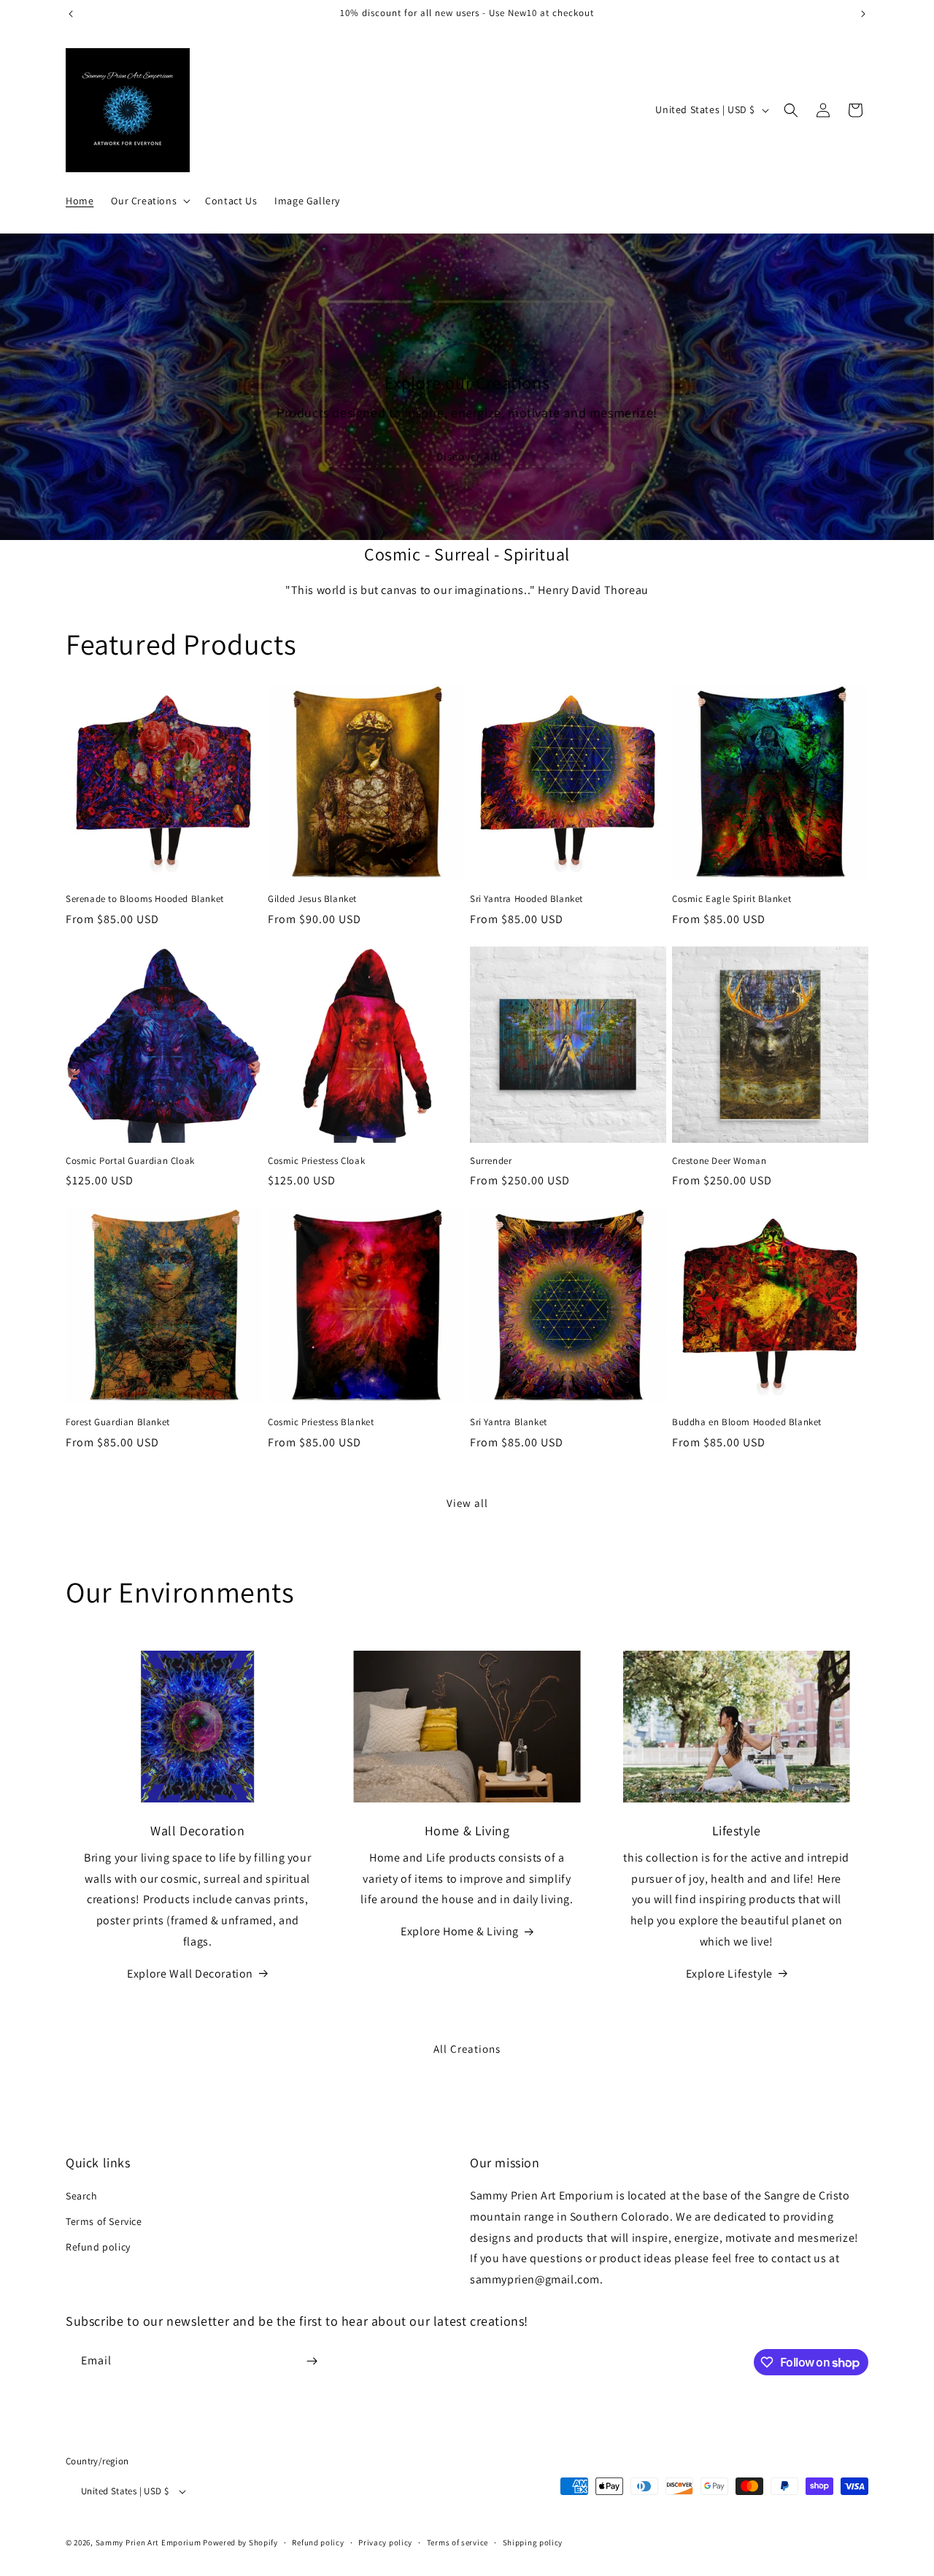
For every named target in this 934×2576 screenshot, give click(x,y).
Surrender (491, 1161)
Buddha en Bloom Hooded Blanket (747, 1422)
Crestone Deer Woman (719, 1161)
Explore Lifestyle (729, 1974)
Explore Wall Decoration (190, 1974)
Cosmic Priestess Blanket (321, 1422)
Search (82, 2196)
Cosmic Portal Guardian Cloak (130, 1161)
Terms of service (458, 2542)
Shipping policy (533, 2542)
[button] (149, 201)
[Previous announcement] (71, 14)
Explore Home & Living (460, 1931)
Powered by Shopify (240, 2542)
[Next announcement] (863, 14)
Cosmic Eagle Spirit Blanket (732, 899)
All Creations (467, 2049)
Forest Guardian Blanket (118, 1422)
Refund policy (98, 2247)
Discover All (467, 456)
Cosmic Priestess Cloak (316, 1161)
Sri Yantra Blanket (509, 1422)
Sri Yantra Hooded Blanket (526, 899)
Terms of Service (104, 2221)
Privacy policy (385, 2542)
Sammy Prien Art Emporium (148, 2542)
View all (467, 1503)
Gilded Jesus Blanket (312, 899)
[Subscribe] (312, 2361)
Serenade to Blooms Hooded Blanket (145, 899)
